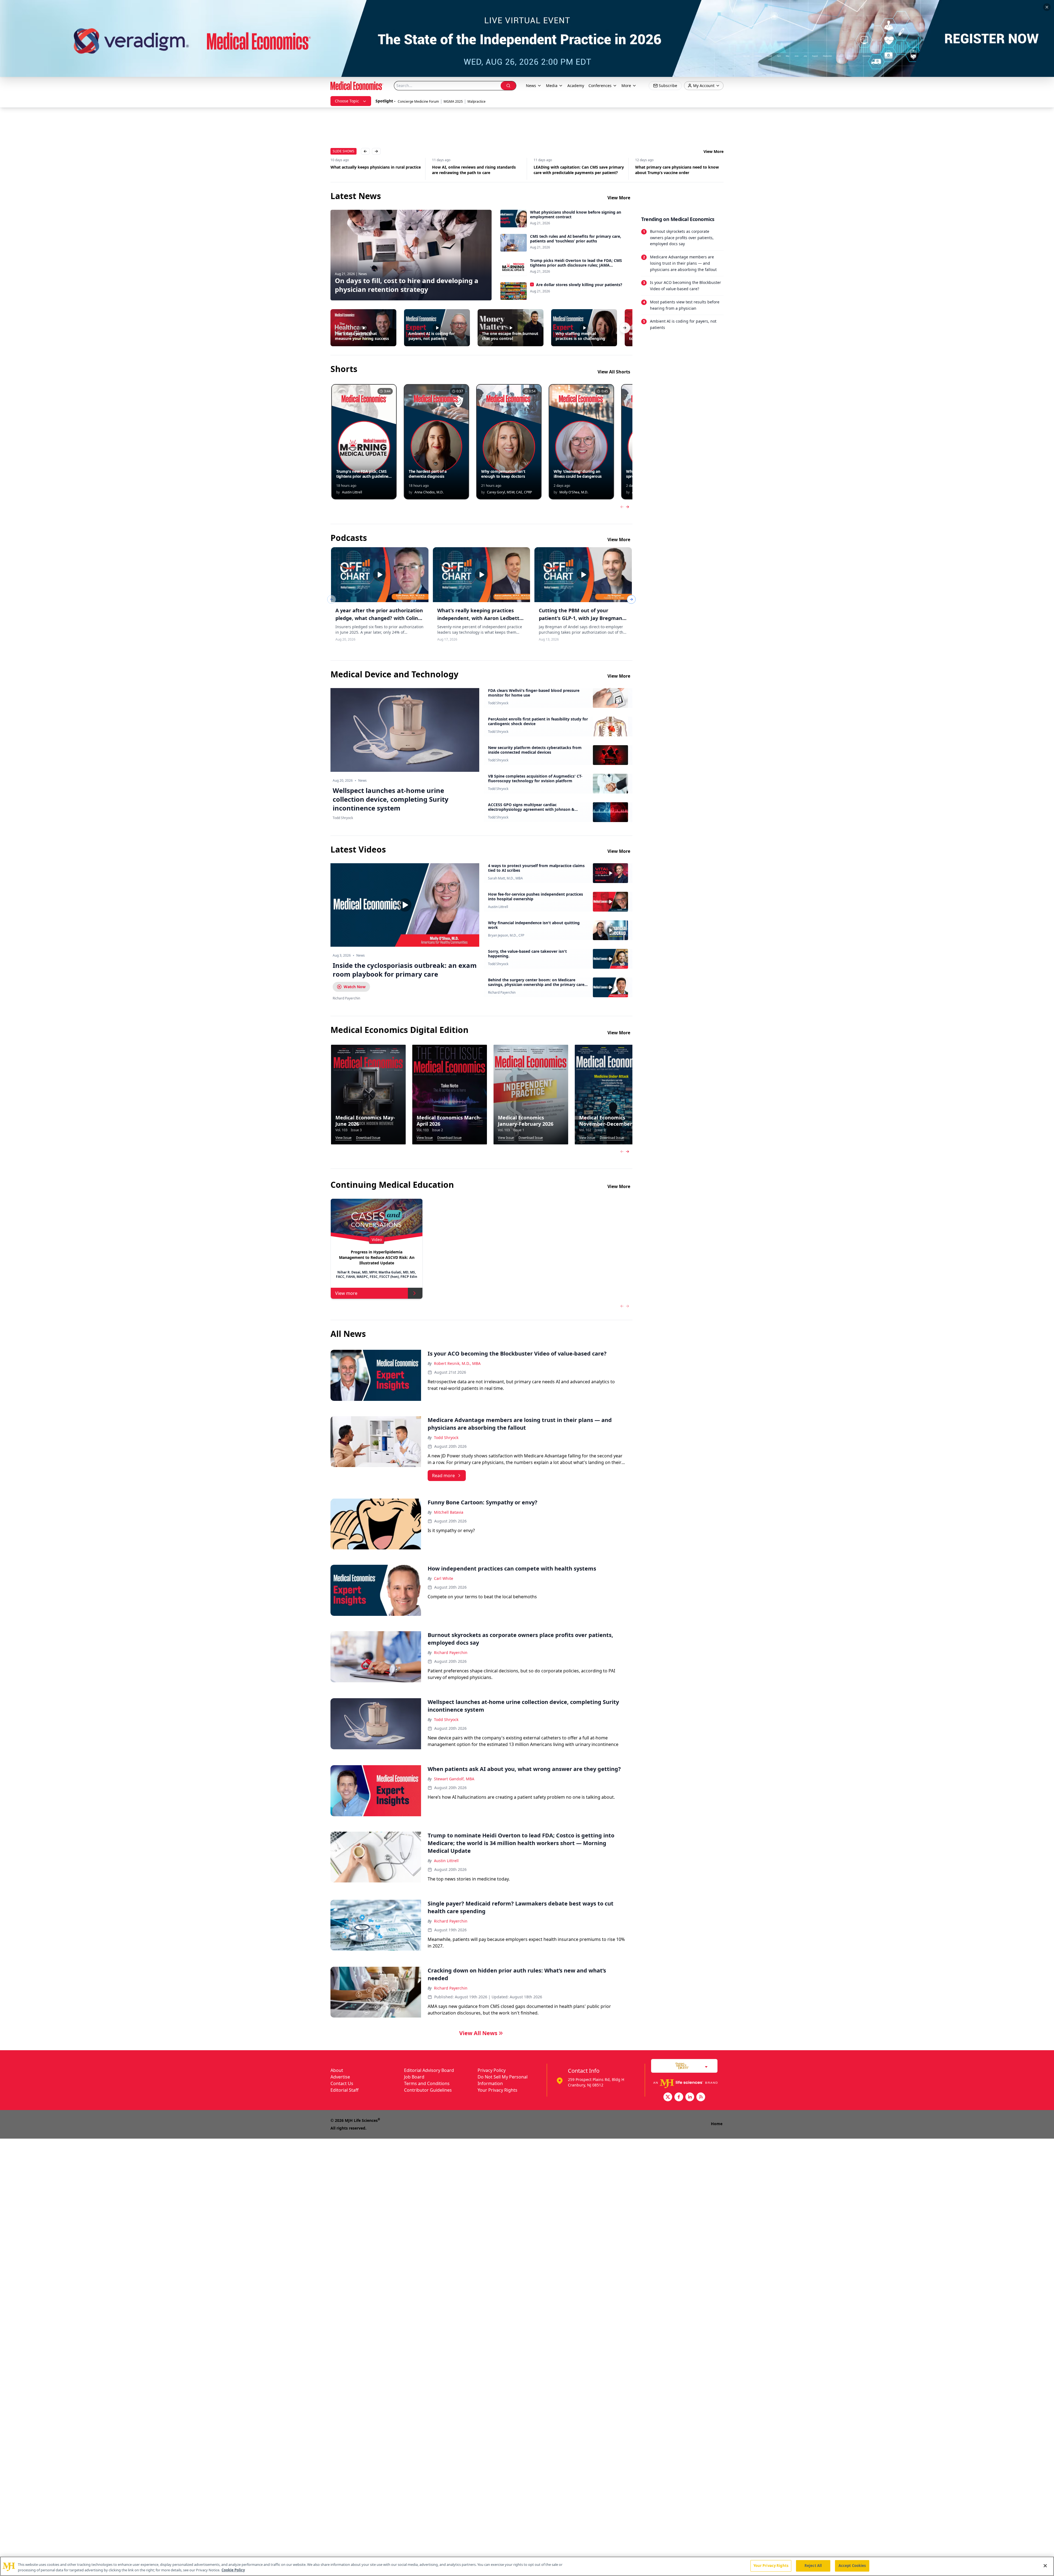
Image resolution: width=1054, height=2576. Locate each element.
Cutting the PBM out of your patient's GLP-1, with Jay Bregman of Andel (581, 618)
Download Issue (368, 1138)
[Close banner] (1047, 7)
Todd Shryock (498, 703)
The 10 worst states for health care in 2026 (675, 167)
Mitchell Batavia (449, 1512)
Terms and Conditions (427, 2083)
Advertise (340, 2077)
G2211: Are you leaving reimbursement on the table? (577, 170)
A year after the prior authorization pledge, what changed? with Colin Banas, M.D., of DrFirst (379, 618)
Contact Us (342, 2083)
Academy (576, 86)
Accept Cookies (852, 2566)
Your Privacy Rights (497, 2090)
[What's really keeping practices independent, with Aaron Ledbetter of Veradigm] (482, 575)
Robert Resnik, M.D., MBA (457, 1363)
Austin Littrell (498, 907)
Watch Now (355, 987)
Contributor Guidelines (428, 2090)
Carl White (444, 1578)
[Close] (1045, 2566)
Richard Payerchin (502, 993)
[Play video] (405, 905)
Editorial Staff (344, 2090)
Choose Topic (347, 101)
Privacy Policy (492, 2070)
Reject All (813, 2566)
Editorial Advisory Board (429, 2070)
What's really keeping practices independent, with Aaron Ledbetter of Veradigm (481, 618)
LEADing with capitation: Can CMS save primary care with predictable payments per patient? (376, 170)
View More (714, 151)
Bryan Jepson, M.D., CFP (506, 935)
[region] (527, 2566)
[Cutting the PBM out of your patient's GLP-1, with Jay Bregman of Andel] (583, 575)
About (337, 2070)
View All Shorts (614, 372)
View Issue (344, 1138)
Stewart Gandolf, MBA (454, 1779)
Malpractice (476, 101)
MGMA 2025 (453, 101)
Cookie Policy (233, 2570)
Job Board (414, 2077)
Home (717, 2124)
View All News (478, 2033)
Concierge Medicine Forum (418, 101)
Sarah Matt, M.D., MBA (505, 878)
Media (552, 86)
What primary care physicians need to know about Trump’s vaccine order (474, 170)
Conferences (600, 86)
